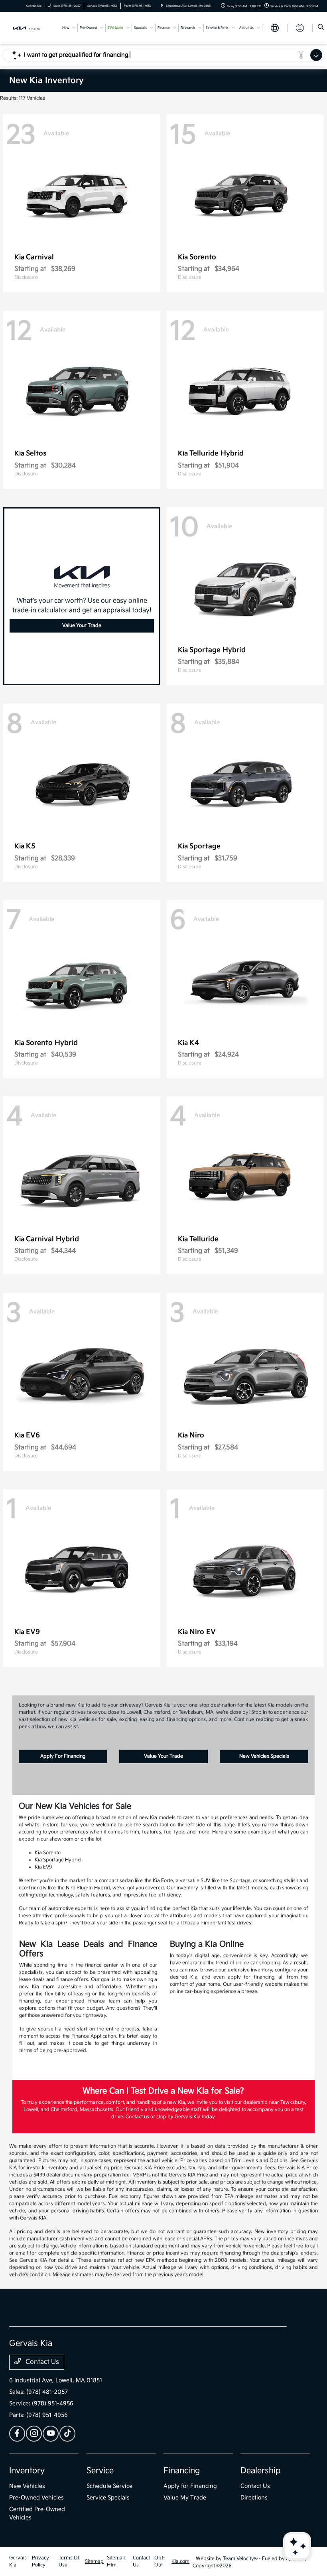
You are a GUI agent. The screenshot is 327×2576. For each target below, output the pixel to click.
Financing (182, 2471)
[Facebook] (17, 2434)
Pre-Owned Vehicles (36, 2498)
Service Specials (108, 2498)
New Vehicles (27, 2486)
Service (100, 2471)
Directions (254, 2498)
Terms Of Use (69, 2561)
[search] (321, 28)
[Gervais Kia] (31, 28)
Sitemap (94, 2561)
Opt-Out (160, 2561)
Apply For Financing (63, 1756)
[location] (162, 6)
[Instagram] (34, 2434)
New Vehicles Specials (264, 1756)
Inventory (27, 2471)
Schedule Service (109, 2486)
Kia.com (180, 2561)
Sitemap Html (116, 2561)
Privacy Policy (40, 2561)
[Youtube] (51, 2434)
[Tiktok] (67, 2434)
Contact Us (41, 2362)
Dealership (261, 2471)
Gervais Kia (18, 2561)
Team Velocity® (240, 2559)
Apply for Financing (190, 2486)
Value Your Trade (82, 626)
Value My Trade (185, 2498)
